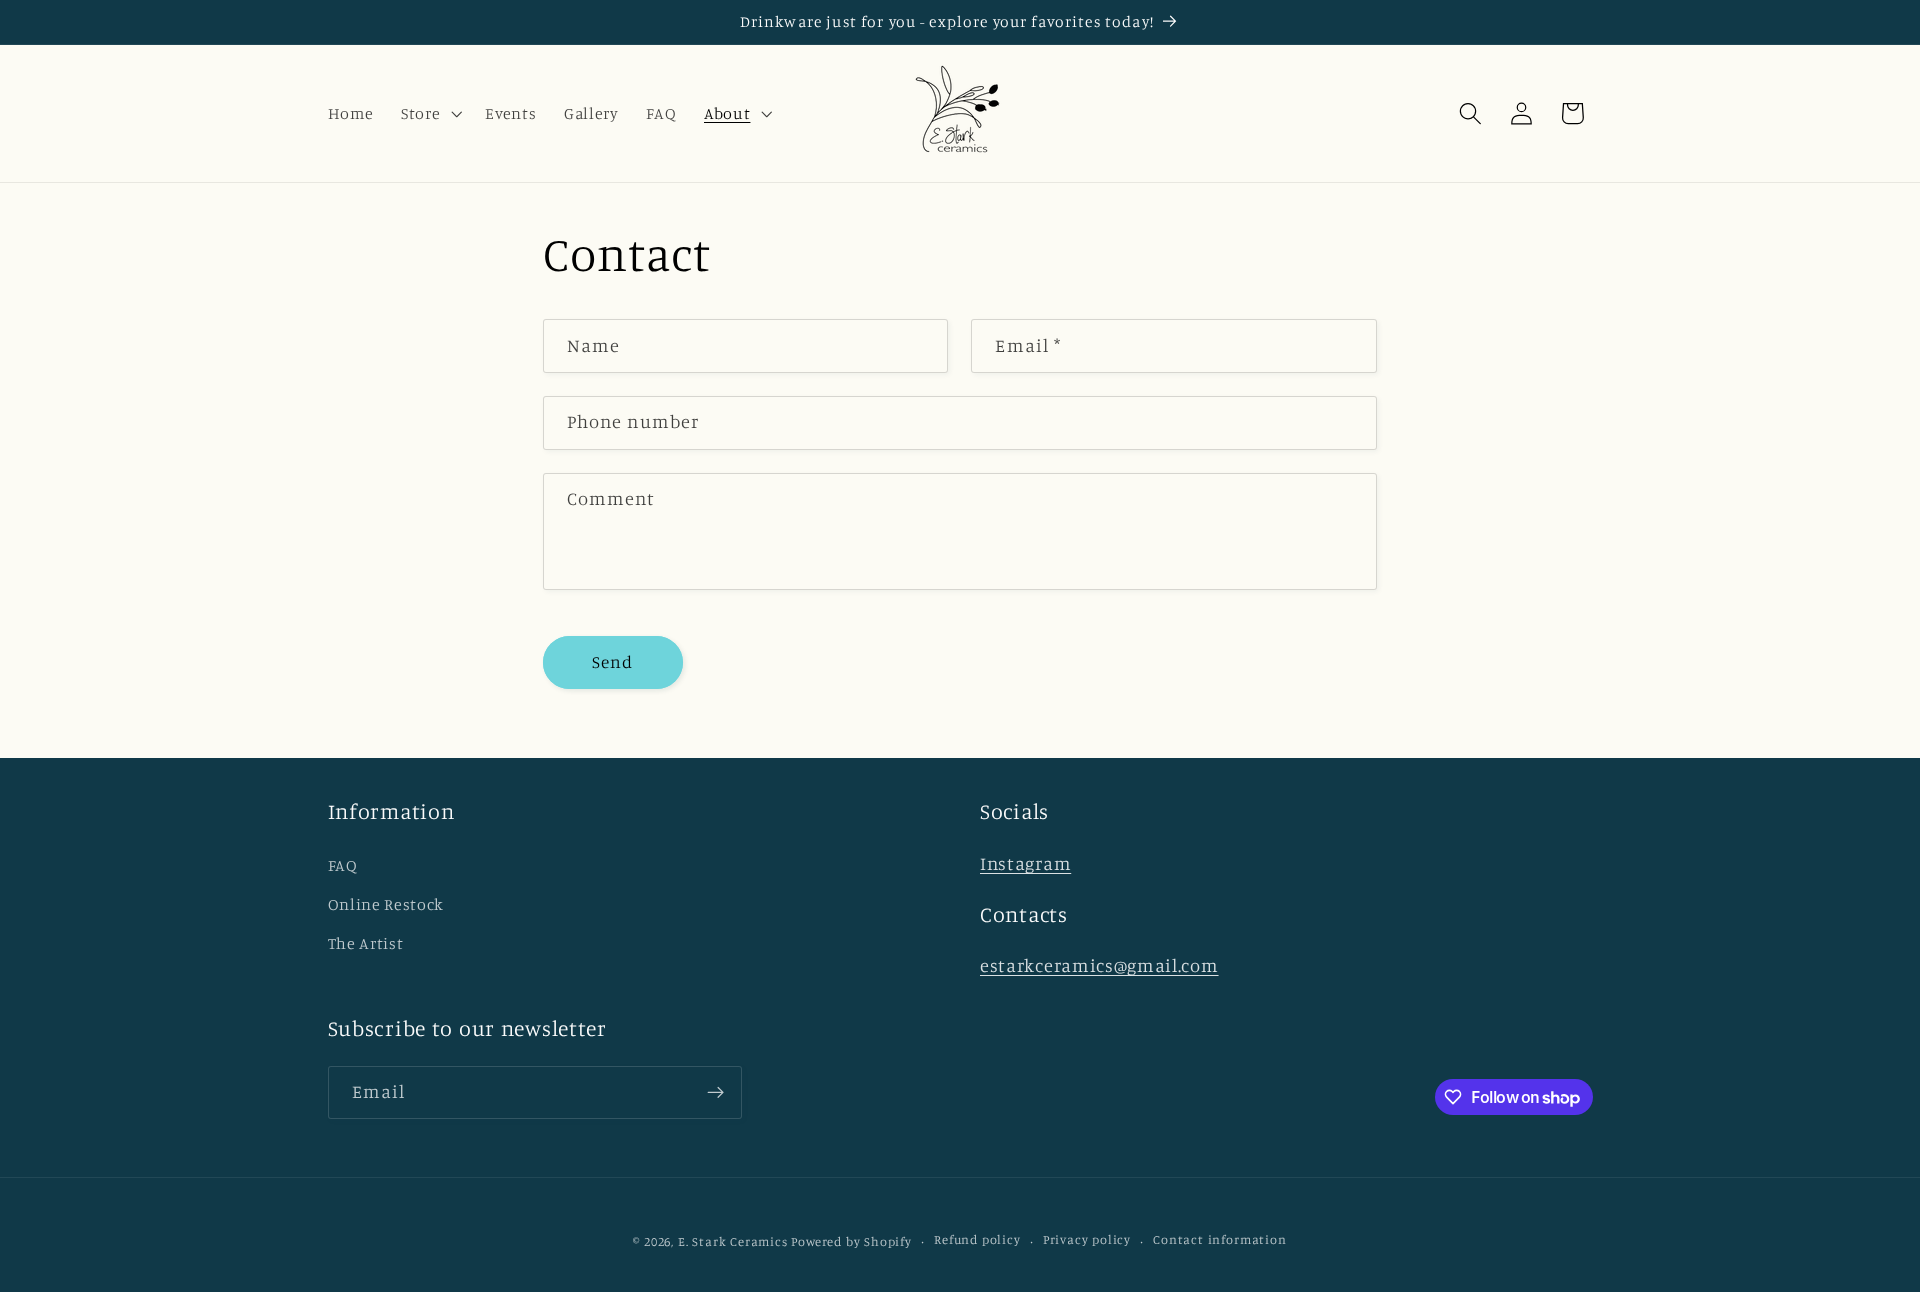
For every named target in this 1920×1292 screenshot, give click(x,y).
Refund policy (977, 1240)
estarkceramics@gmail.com (1099, 964)
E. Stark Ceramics (733, 1241)
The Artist (366, 942)
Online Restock (386, 903)
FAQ (343, 864)
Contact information (1219, 1240)
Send (613, 661)
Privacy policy (1087, 1240)
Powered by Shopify (851, 1241)
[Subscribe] (715, 1093)
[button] (429, 113)
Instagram (1025, 862)
